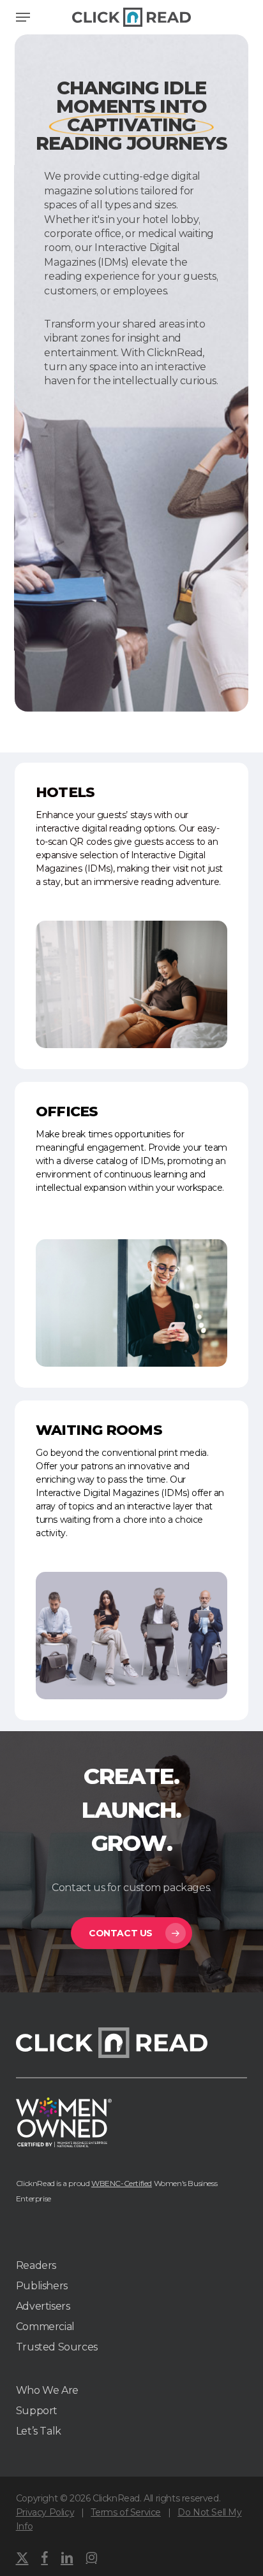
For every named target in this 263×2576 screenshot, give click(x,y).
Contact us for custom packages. (131, 1888)
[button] (23, 17)
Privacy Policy (45, 2512)
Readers (36, 2265)
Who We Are (47, 2390)
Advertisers (43, 2306)
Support (37, 2411)
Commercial (45, 2327)
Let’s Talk (39, 2431)
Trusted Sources (57, 2347)
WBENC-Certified (122, 2183)
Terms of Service (126, 2512)
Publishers (42, 2286)
